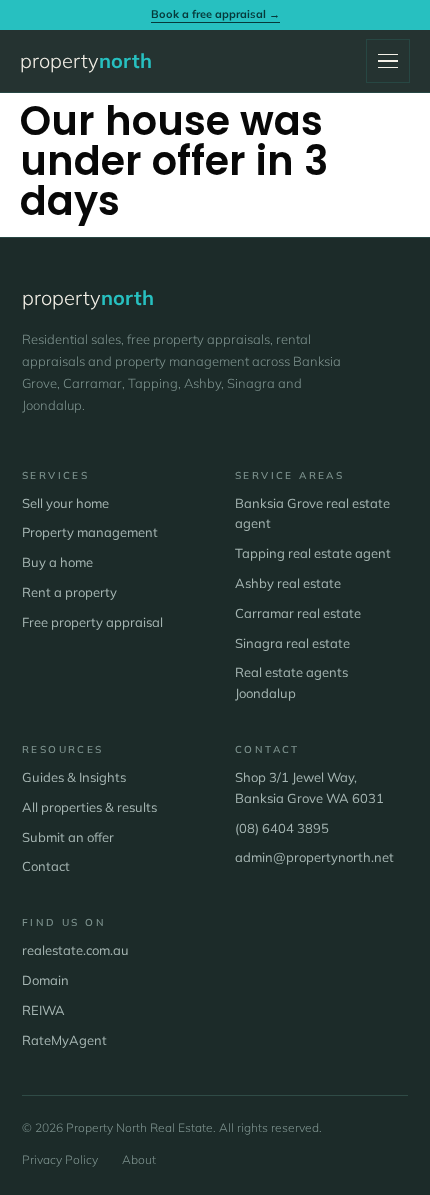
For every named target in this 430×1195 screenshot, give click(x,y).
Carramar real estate (298, 613)
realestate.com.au (75, 950)
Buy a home (57, 562)
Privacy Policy (60, 1159)
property (86, 60)
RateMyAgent (64, 1040)
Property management (90, 532)
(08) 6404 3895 (282, 828)
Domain (45, 980)
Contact (46, 866)
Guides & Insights (74, 777)
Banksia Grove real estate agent (312, 513)
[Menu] (388, 61)
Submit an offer (68, 837)
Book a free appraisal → (215, 14)
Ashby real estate (288, 583)
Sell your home (65, 503)
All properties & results (89, 807)
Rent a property (69, 592)
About (139, 1159)
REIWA (43, 1010)
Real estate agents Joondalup (291, 682)
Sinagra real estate (292, 643)
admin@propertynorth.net (314, 857)
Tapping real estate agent (313, 553)
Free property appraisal (92, 622)
